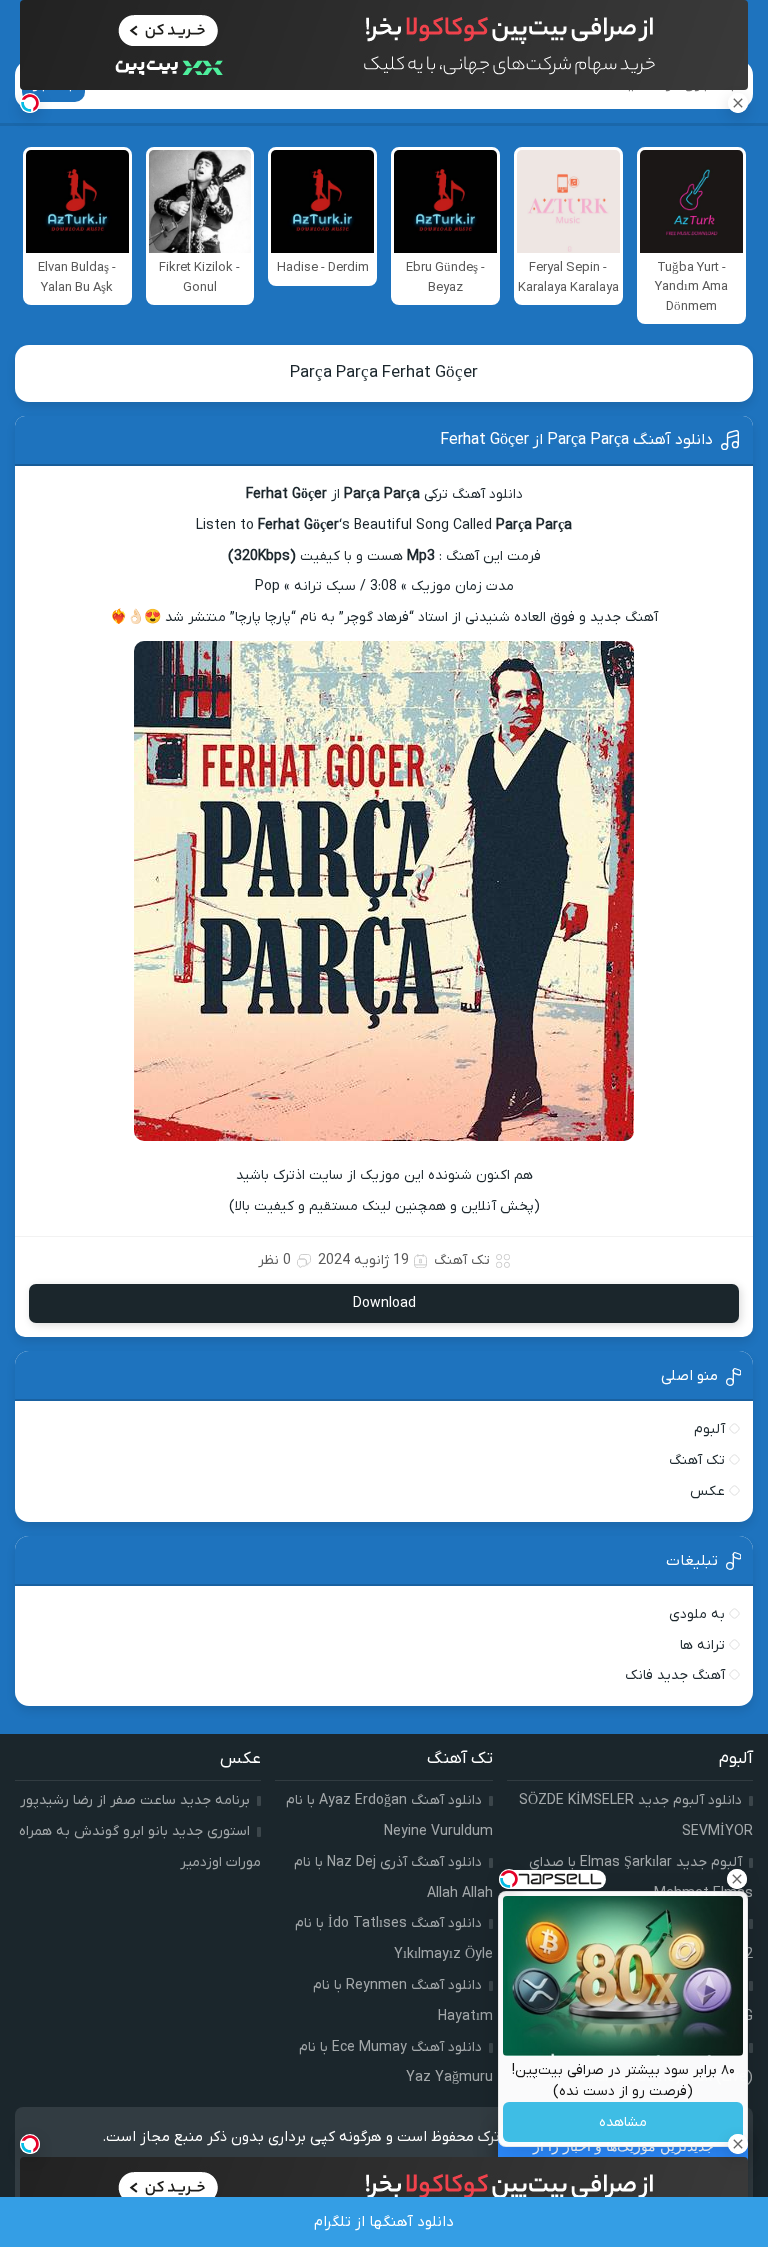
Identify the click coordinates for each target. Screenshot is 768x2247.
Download (384, 1303)
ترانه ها (702, 1645)
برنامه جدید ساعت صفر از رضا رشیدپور (135, 1800)
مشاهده (623, 2122)
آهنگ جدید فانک (675, 1675)
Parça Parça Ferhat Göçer (384, 373)
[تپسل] (30, 103)
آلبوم (709, 1429)
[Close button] (737, 1879)
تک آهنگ (462, 1260)
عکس (707, 1491)
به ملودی (697, 1614)
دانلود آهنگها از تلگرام (384, 2222)
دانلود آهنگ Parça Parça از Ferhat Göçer (576, 440)
